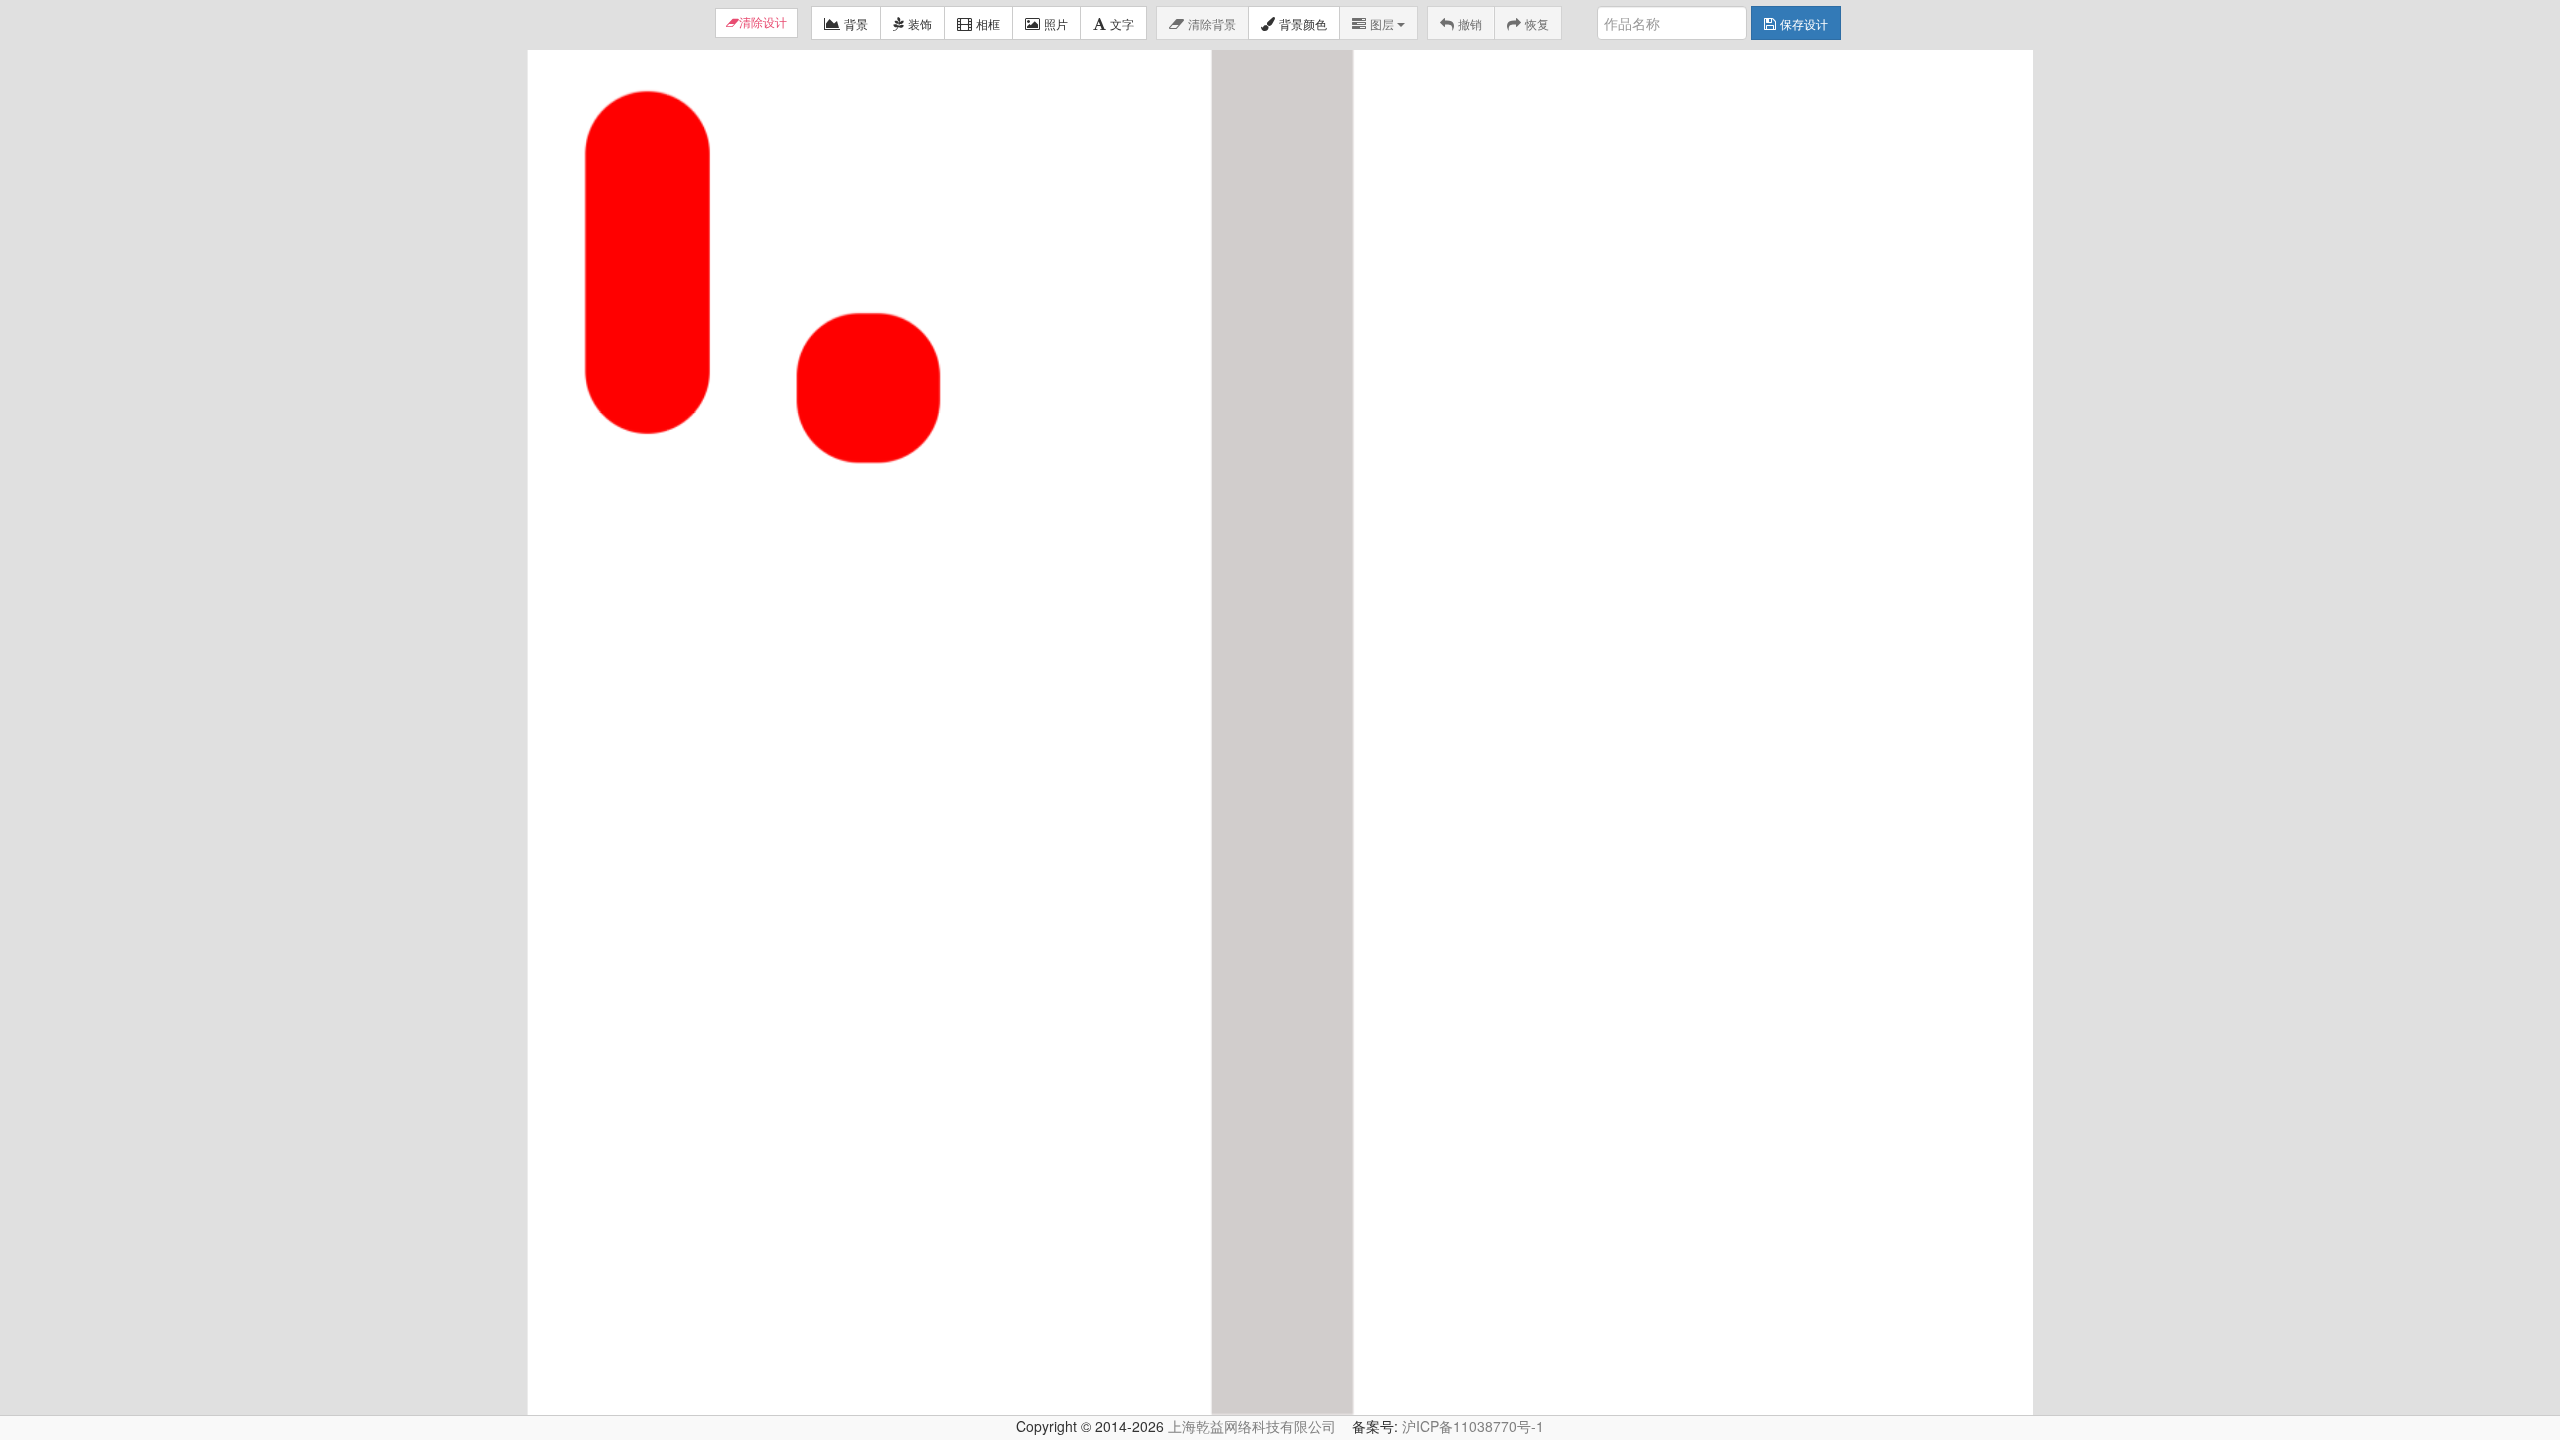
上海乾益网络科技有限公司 (1252, 1426)
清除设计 (763, 23)
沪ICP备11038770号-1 (1473, 1426)
